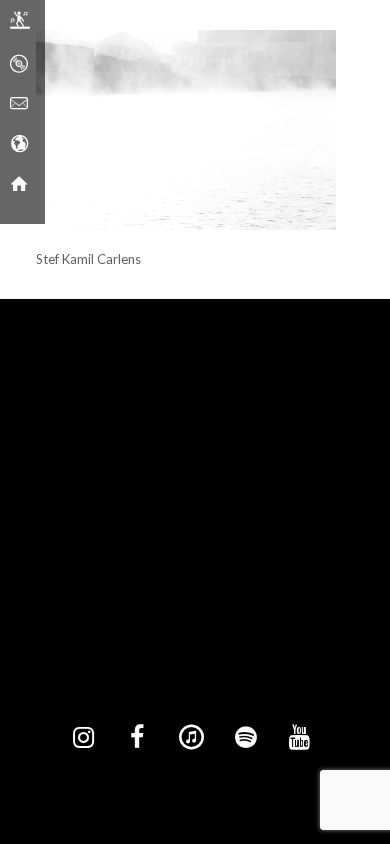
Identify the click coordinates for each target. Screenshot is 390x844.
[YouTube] (299, 738)
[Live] (20, 25)
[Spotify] (245, 738)
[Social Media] (19, 145)
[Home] (19, 185)
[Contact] (19, 105)
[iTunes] (191, 738)
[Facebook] (137, 738)
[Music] (19, 65)
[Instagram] (83, 738)
